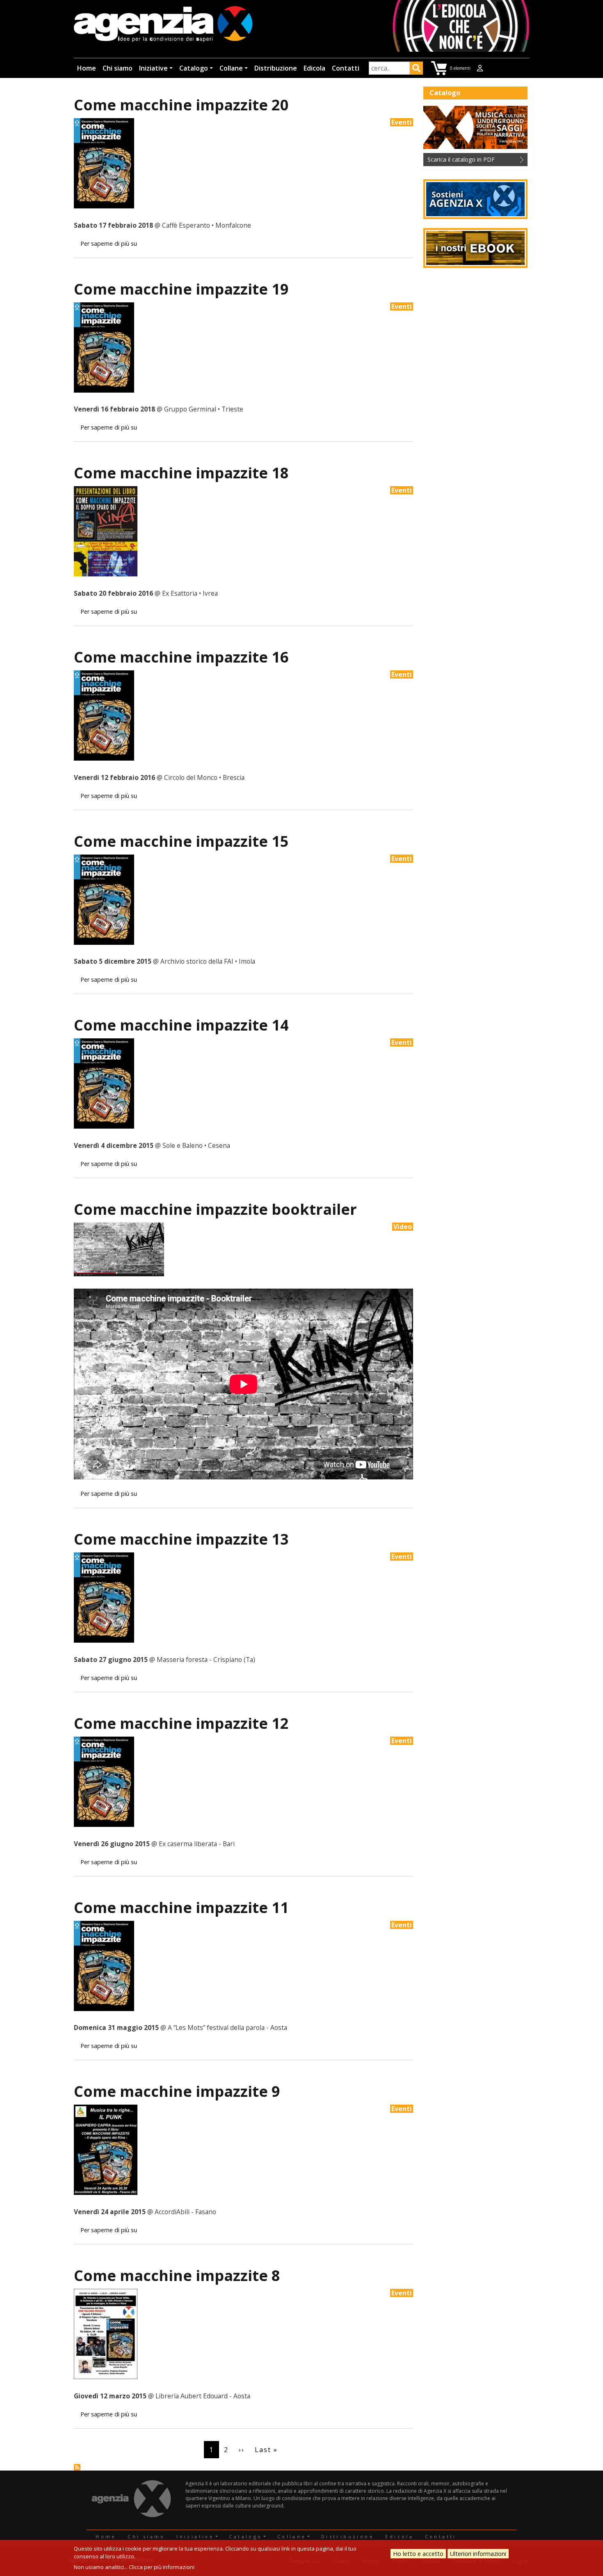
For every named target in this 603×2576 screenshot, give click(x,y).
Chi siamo (118, 68)
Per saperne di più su (109, 243)
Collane (231, 68)
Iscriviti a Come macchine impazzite (77, 2467)
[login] (480, 68)
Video (403, 1227)
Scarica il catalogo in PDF (461, 159)
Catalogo (194, 68)
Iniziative (153, 68)
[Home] (163, 25)
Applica (416, 69)
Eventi (402, 122)
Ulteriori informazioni (478, 2554)
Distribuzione (276, 68)
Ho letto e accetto (418, 2554)
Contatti (346, 68)
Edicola (314, 68)
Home (87, 68)
